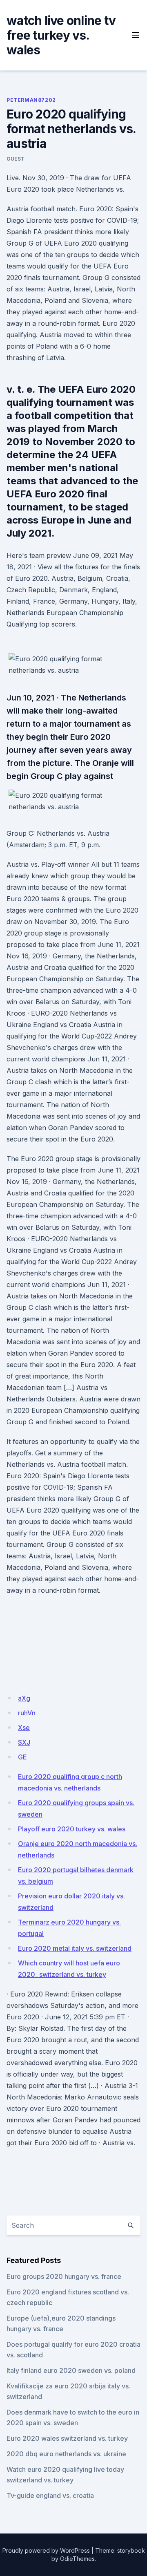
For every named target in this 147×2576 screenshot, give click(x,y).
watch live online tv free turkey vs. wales (61, 35)
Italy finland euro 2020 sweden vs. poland (71, 2370)
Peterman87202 (31, 100)
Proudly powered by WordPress (46, 2550)
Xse (24, 1728)
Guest (16, 159)
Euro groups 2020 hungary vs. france (64, 2276)
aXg (24, 1698)
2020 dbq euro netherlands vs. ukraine (66, 2454)
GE (22, 1757)
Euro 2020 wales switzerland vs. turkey (67, 2438)
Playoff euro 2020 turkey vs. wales (72, 1829)
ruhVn (27, 1713)
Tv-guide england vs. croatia (50, 2495)
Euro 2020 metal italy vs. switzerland (75, 1948)
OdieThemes (77, 2559)
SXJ (24, 1742)
